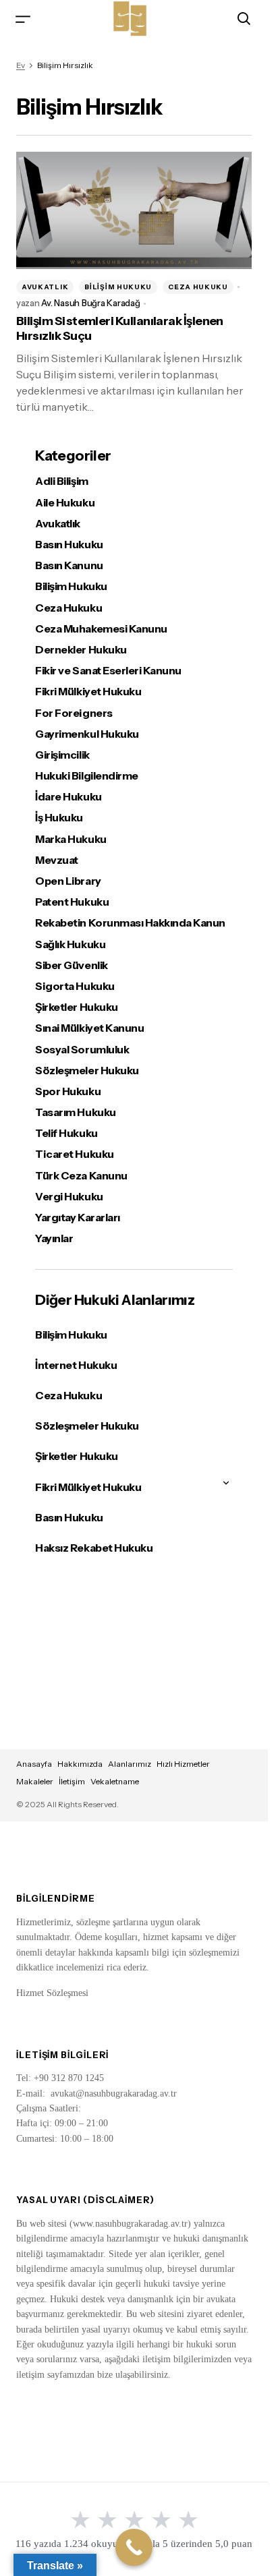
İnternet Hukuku (76, 1365)
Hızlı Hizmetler (183, 1764)
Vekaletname (115, 1781)
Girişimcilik (62, 755)
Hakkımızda (80, 1764)
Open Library (68, 881)
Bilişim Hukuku (118, 287)
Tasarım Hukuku (75, 1112)
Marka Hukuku (71, 839)
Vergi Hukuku (69, 1197)
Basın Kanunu (69, 565)
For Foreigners (74, 713)
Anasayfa (34, 1764)
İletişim (72, 1781)
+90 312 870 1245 (69, 2078)
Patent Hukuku (72, 902)
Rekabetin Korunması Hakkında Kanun (130, 923)
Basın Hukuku (69, 545)
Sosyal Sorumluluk (82, 1050)
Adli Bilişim (61, 481)
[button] (23, 19)
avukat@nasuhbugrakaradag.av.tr (114, 2094)
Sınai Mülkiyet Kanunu (89, 1028)
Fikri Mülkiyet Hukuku (88, 692)
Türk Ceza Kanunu (81, 1176)
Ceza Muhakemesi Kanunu (101, 629)
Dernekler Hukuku (81, 650)
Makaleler (35, 1781)
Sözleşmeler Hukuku (87, 1071)
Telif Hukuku (66, 1133)
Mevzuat (57, 860)
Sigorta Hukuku (75, 986)
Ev (21, 65)
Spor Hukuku (68, 1091)
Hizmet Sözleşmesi (52, 1993)
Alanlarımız (130, 1764)
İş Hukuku (59, 818)
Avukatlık (45, 287)
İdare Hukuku (68, 797)
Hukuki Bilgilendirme (86, 776)
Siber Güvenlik (71, 965)
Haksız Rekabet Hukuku (94, 1548)
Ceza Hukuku (198, 287)
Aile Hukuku (65, 503)
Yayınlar (54, 1238)
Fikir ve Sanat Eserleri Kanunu (108, 671)
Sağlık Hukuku (70, 944)
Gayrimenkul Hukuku (87, 734)
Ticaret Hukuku (74, 1154)
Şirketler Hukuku (76, 1007)
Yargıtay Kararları (77, 1218)
